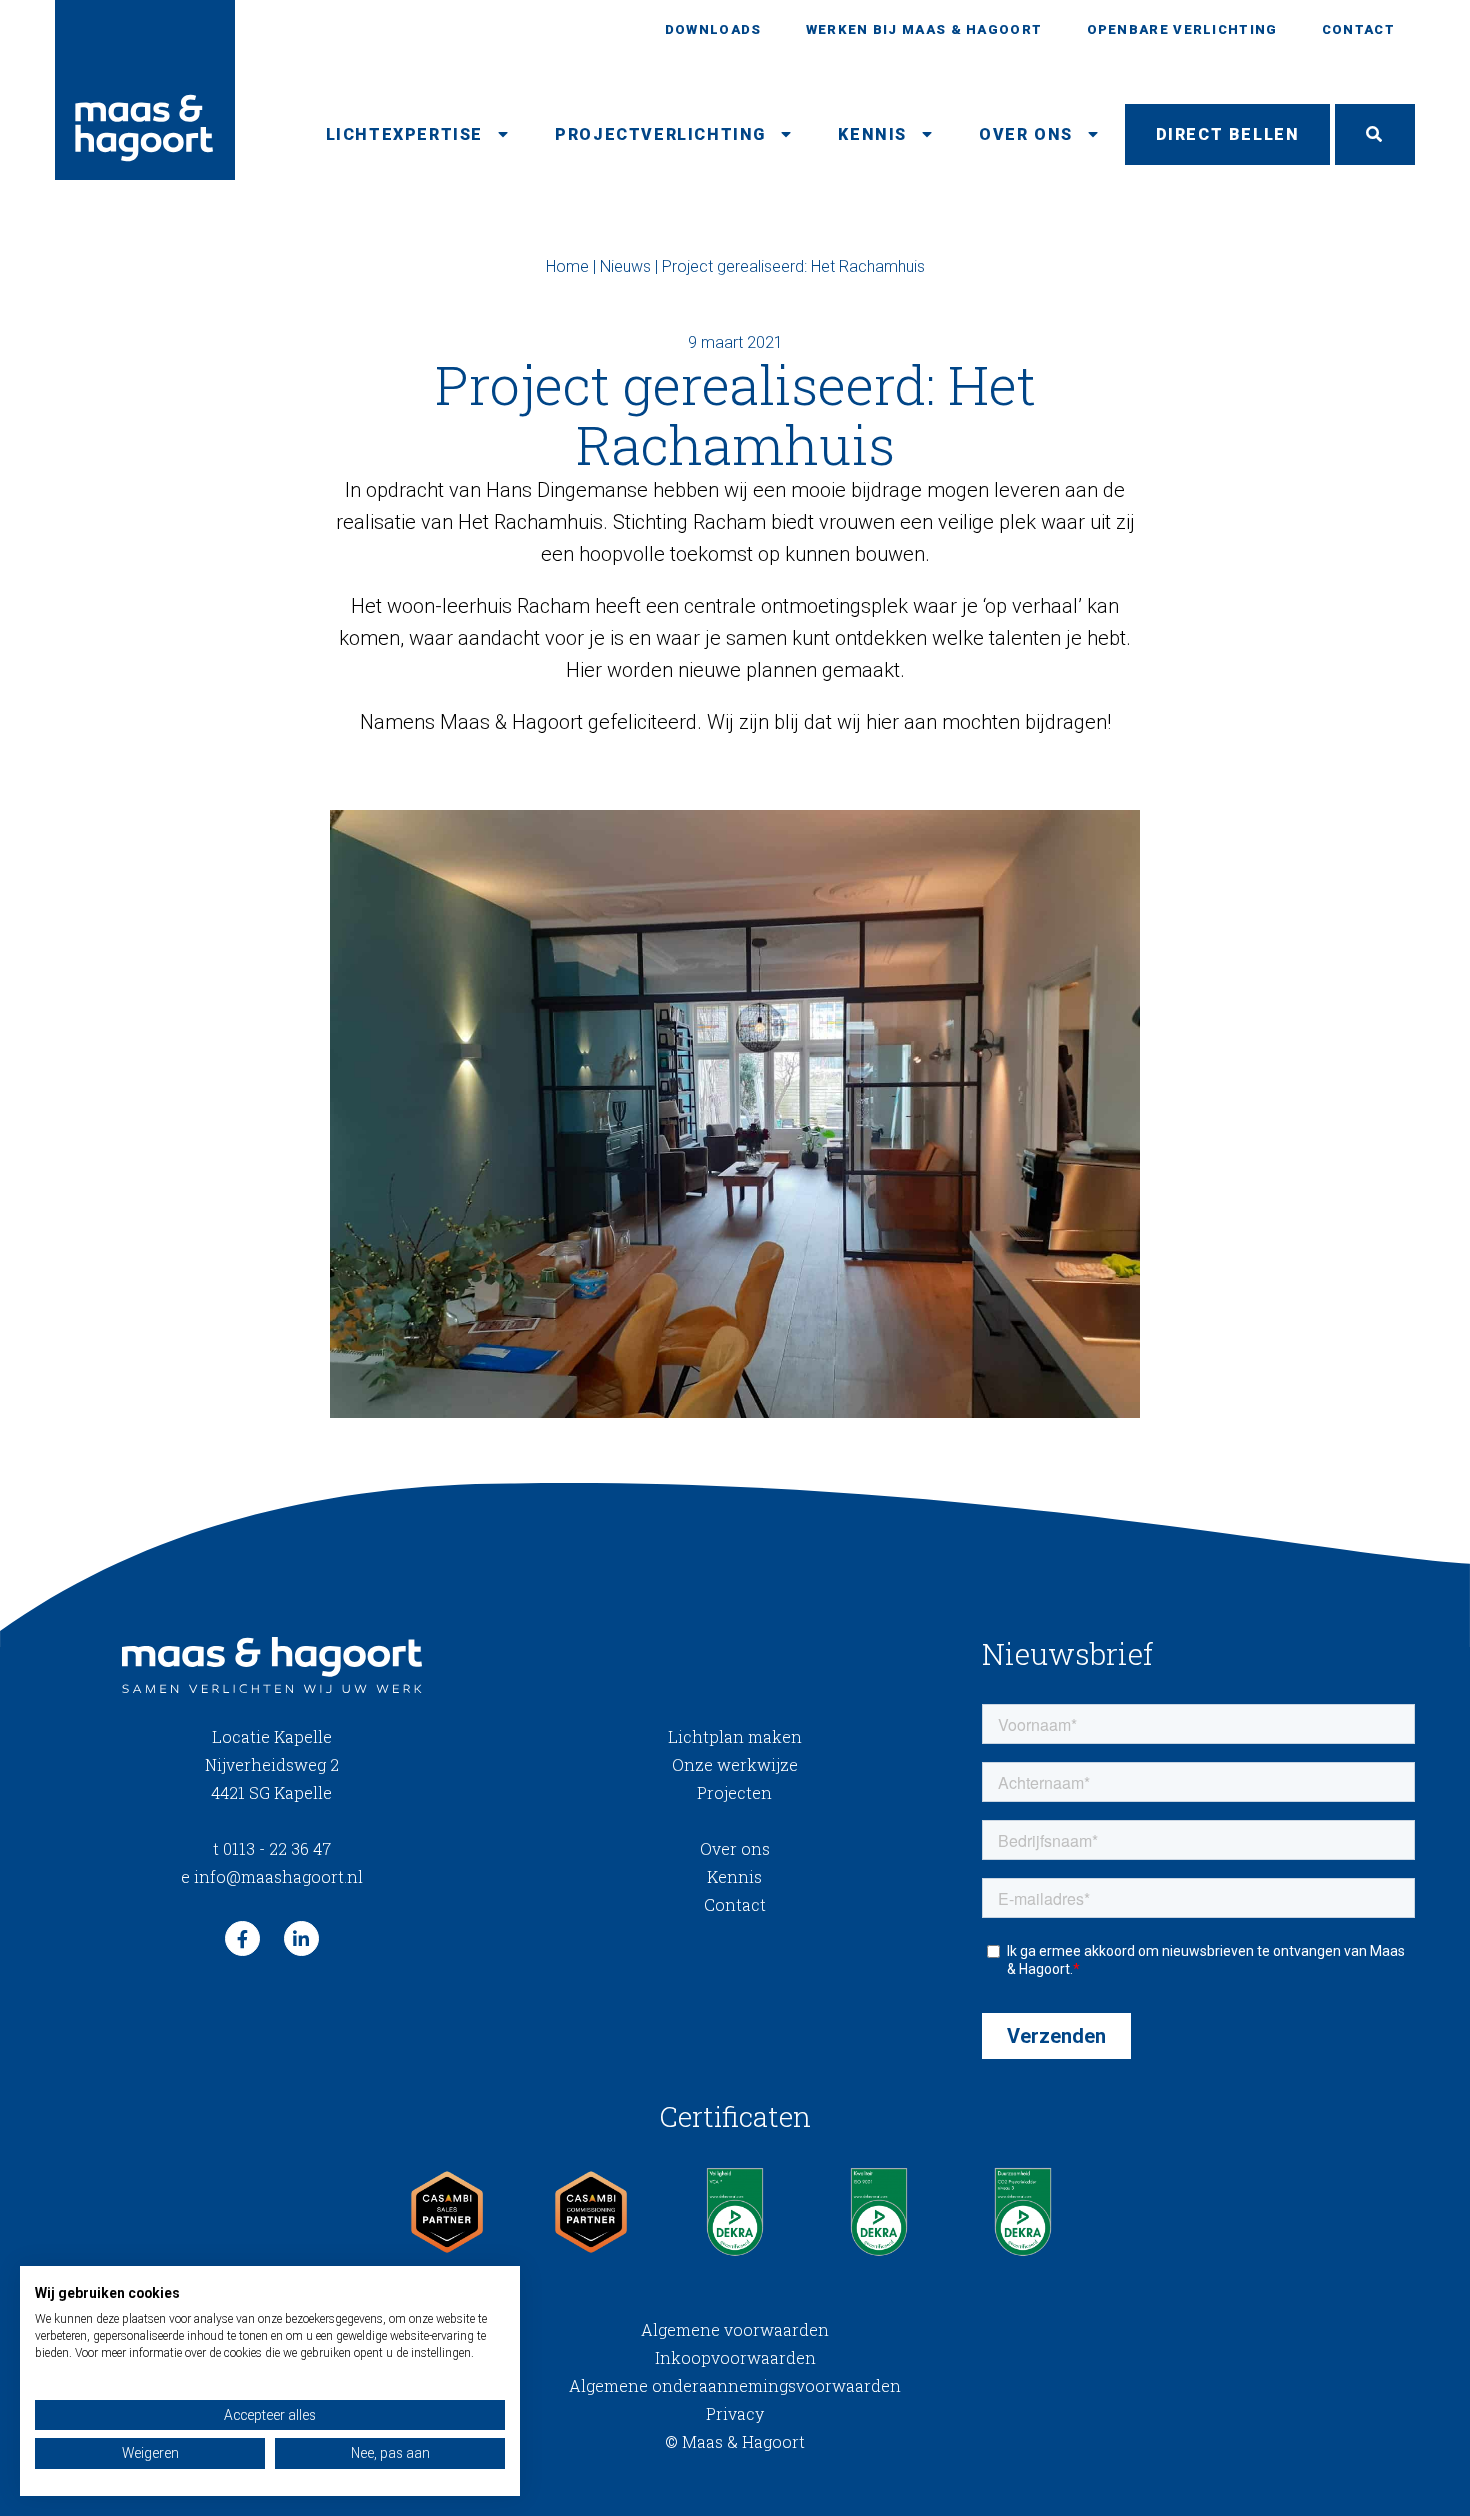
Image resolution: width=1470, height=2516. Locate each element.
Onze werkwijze (735, 1764)
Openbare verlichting (1182, 29)
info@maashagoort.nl (272, 1876)
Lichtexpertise (404, 134)
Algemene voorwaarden (735, 2329)
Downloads (713, 29)
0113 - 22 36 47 (272, 1848)
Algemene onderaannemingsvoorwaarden (735, 2385)
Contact (1358, 29)
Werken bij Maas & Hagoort (924, 29)
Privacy (735, 2413)
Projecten (734, 1792)
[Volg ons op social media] (242, 1938)
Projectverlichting (660, 134)
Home (567, 266)
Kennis (872, 134)
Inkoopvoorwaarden (735, 2357)
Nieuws (625, 266)
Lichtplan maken (735, 1736)
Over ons (1026, 134)
